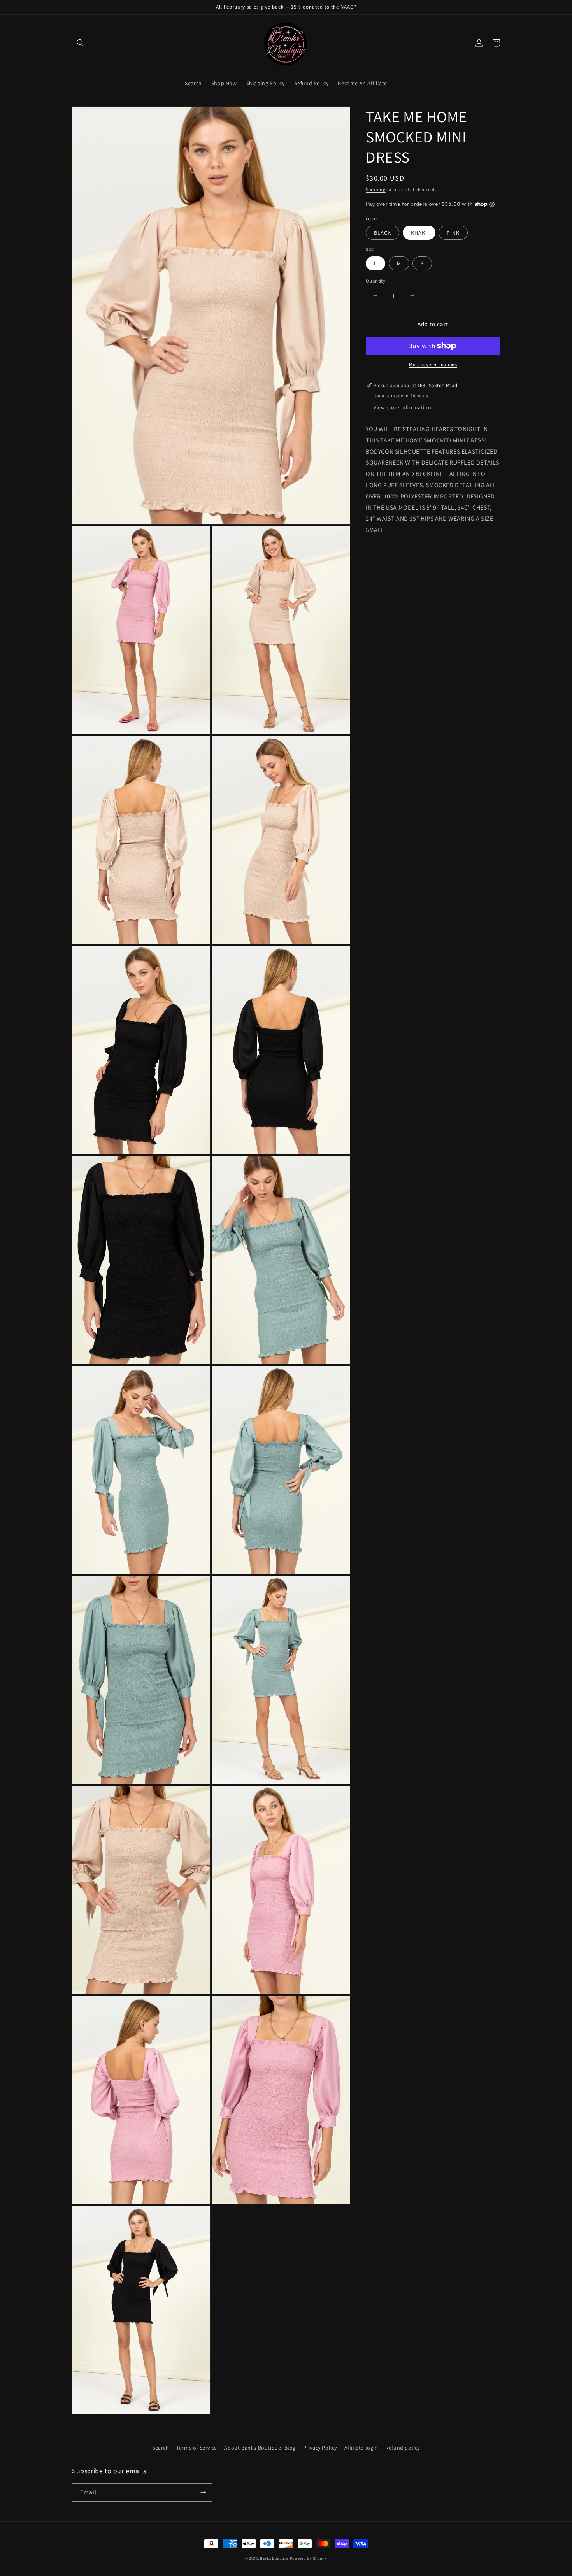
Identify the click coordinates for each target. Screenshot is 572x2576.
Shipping (376, 189)
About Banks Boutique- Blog (260, 2448)
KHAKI (419, 233)
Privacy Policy (320, 2448)
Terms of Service (197, 2448)
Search (161, 2448)
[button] (81, 43)
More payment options (433, 364)
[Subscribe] (203, 2493)
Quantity (375, 280)
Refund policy (403, 2448)
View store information (402, 407)
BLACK (383, 233)
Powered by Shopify (309, 2558)
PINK (453, 233)
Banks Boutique (274, 2558)
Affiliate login (361, 2448)
